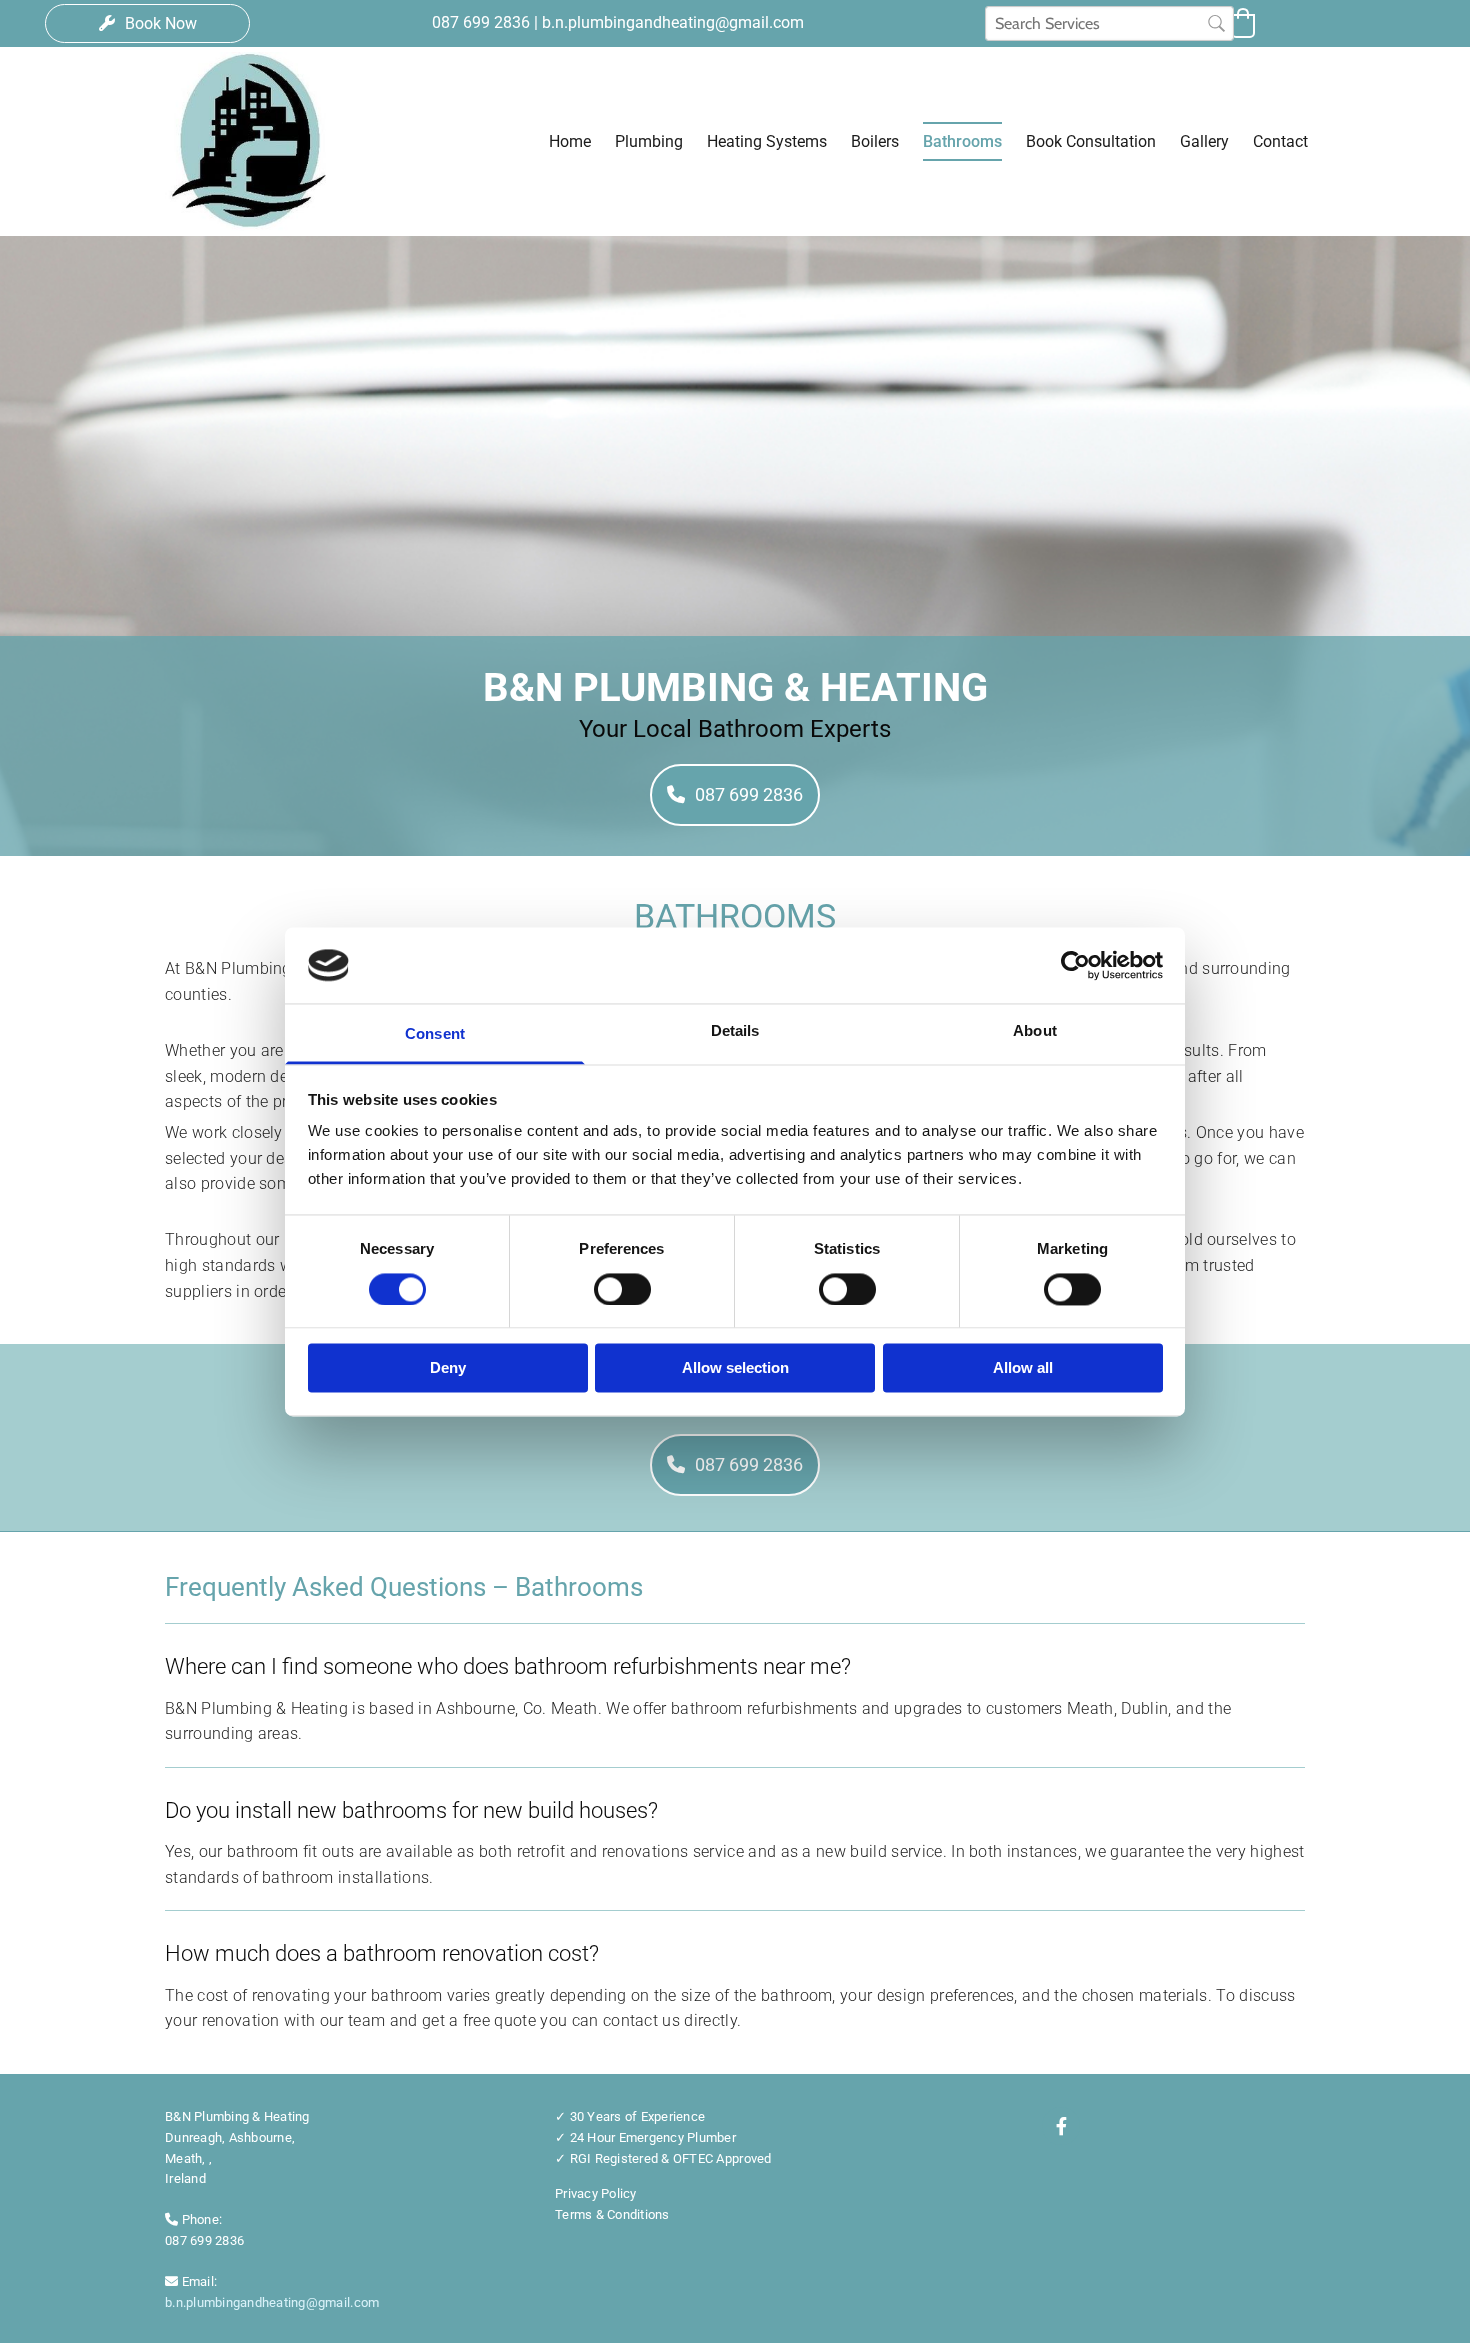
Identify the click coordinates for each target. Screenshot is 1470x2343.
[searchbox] (1109, 23)
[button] (147, 23)
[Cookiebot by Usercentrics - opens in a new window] (1075, 965)
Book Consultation (1091, 141)
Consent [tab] (435, 1034)
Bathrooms (962, 141)
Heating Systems (767, 141)
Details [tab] (735, 1031)
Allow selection (735, 1368)
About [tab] (1035, 1031)
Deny (448, 1368)
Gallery (1204, 141)
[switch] (622, 1289)
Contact (1280, 141)
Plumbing (649, 141)
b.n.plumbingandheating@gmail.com (272, 2302)
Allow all (1023, 1368)
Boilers (875, 141)
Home (570, 141)
